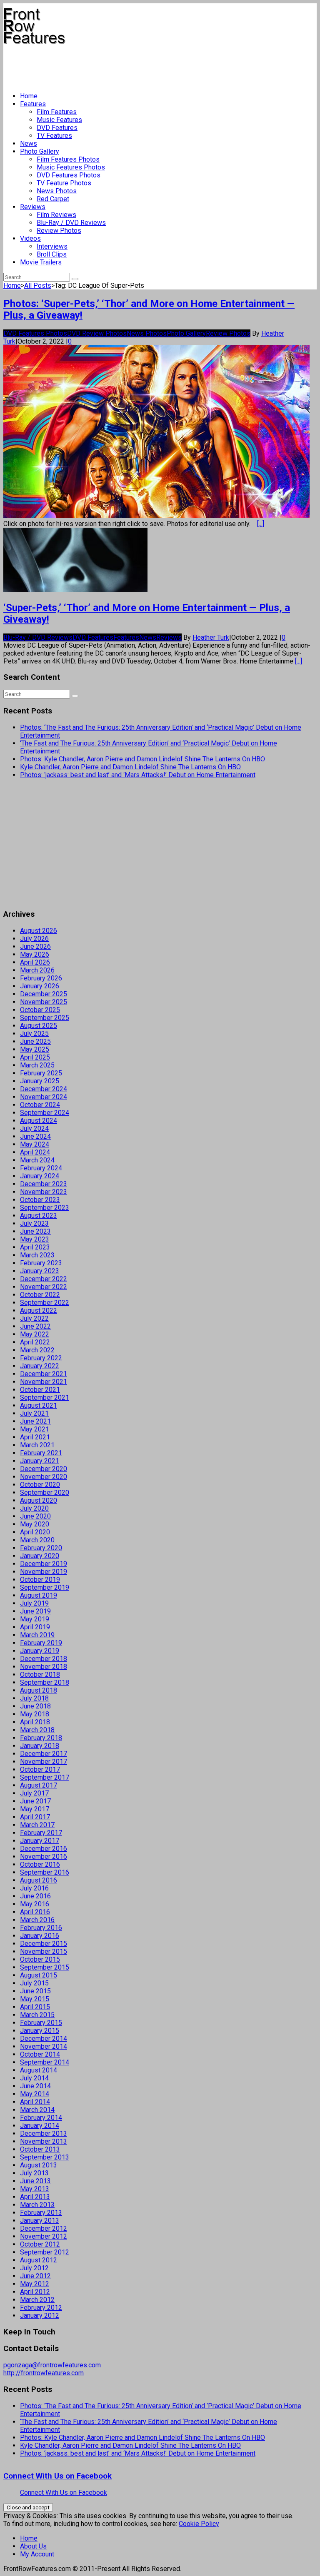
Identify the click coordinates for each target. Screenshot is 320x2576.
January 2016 (40, 1936)
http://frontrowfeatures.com (44, 2373)
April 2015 (35, 2007)
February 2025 (41, 1073)
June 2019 (35, 1611)
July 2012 (34, 2268)
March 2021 (37, 1445)
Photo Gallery (40, 151)
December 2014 (44, 2039)
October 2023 (40, 1200)
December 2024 (44, 1089)
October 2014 (40, 2054)
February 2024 (41, 1168)
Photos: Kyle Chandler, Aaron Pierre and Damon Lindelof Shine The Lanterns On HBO (142, 759)
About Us (33, 2546)
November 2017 (44, 1762)
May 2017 (35, 1809)
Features (33, 104)
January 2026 (40, 986)
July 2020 (34, 1508)
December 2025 (44, 994)
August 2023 (39, 1216)
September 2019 (45, 1587)
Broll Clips (52, 254)
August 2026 (39, 931)
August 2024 (39, 1121)
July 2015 (34, 1983)
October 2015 (40, 1959)
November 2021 (44, 1382)
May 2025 (35, 1049)
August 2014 (39, 2070)
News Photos (57, 191)
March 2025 (37, 1065)
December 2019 (44, 1564)
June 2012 (35, 2276)
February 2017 (41, 1833)
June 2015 (35, 1991)
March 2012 (37, 2300)
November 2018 (44, 1667)
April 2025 (35, 1057)
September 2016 (45, 1872)
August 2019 (39, 1595)
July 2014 (34, 2078)
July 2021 (34, 1413)
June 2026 (35, 946)
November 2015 (44, 1951)
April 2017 (35, 1817)
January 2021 (40, 1461)
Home (29, 96)
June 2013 (35, 2181)
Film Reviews (56, 215)
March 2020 (37, 1540)
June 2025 (35, 1041)
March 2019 (37, 1635)
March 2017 (37, 1825)
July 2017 (34, 1793)
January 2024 (40, 1176)
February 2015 (41, 2023)
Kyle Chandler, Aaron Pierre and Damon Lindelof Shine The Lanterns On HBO (130, 767)
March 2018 (37, 1730)
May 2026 (35, 954)
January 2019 (40, 1651)
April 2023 (35, 1247)
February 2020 (41, 1548)
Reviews (33, 207)
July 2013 (34, 2173)
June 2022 (35, 1326)
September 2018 (45, 1682)
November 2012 (44, 2236)
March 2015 (37, 2015)
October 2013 (40, 2149)
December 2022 (44, 1279)
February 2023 (41, 1263)
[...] (261, 524)
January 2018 (40, 1746)
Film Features (57, 112)
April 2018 (35, 1722)
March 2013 (37, 2205)
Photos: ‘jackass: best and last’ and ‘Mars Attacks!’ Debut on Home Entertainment (138, 775)
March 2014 (37, 2110)
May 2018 (35, 1714)
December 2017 (44, 1754)
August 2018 (39, 1690)
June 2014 (35, 2086)
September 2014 (45, 2062)
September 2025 (45, 1018)
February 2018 (41, 1738)
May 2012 (35, 2284)
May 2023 (35, 1239)
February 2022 (41, 1358)
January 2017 (40, 1841)
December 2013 (44, 2133)
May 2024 (35, 1144)
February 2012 (41, 2308)
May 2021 (35, 1429)
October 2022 (40, 1295)
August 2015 (39, 1975)
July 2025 (34, 1034)
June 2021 (35, 1421)
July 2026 (34, 939)
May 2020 (35, 1524)
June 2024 (35, 1136)
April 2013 (35, 2197)
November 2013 (44, 2141)
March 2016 (37, 1920)
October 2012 (40, 2244)
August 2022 (39, 1310)
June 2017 (35, 1801)
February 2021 (41, 1453)
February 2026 (41, 978)
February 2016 (41, 1928)
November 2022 (44, 1287)
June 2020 (35, 1516)
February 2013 (41, 2213)
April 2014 (35, 2102)
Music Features (59, 120)
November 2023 (44, 1192)
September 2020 (45, 1492)
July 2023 (34, 1223)
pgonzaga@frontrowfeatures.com (52, 2365)
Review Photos (59, 231)
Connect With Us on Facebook (57, 2476)
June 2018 (35, 1706)
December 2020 (44, 1469)
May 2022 (35, 1334)
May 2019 (35, 1619)
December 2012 (44, 2228)
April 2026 (35, 962)
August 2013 (39, 2165)
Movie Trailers (41, 262)
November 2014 (44, 2046)
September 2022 (45, 1303)
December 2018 (44, 1659)
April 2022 (35, 1342)
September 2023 (45, 1208)
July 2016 (34, 1888)
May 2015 (35, 1999)
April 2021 (35, 1437)
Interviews (52, 246)
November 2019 (44, 1572)
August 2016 (39, 1880)
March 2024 (37, 1160)
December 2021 (44, 1374)
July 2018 (34, 1698)
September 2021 (45, 1398)
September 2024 (45, 1113)
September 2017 (45, 1777)
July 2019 (34, 1603)
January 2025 (40, 1081)
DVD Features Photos (69, 175)
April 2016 (35, 1912)
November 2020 (44, 1477)
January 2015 (40, 2031)
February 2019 (41, 1643)
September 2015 (45, 1967)
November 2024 (44, 1097)
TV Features (54, 136)
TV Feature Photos (64, 183)
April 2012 (35, 2292)
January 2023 (40, 1271)
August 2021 (39, 1405)
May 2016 (35, 1904)
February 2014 (41, 2118)
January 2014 (40, 2126)
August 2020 (39, 1500)
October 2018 (40, 1675)
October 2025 (40, 1010)
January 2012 (40, 2315)
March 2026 (37, 970)
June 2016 (35, 1896)
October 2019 (40, 1580)
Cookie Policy (199, 2524)
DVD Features (57, 128)
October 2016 (40, 1864)
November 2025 (44, 1002)
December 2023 (44, 1184)
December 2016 (44, 1849)
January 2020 (40, 1556)
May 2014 (35, 2094)
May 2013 (35, 2189)
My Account (37, 2554)
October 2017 (40, 1769)
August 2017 (39, 1785)
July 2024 (34, 1128)
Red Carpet (53, 199)
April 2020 (35, 1532)
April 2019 (35, 1627)
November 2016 (44, 1857)
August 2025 (39, 1026)
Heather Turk (211, 637)
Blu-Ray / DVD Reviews (71, 223)
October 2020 (40, 1485)
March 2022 (37, 1350)
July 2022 (34, 1318)
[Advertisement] (155, 65)
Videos (30, 238)
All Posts (38, 286)
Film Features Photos (68, 159)
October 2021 (40, 1390)
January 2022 (40, 1366)
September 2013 (45, 2157)
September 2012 (45, 2252)
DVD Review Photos (97, 333)
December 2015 (44, 1944)
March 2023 (37, 1255)
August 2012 (39, 2260)
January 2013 (40, 2221)
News (29, 143)
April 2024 (35, 1152)
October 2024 (40, 1105)
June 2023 (35, 1231)
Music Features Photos (71, 167)
